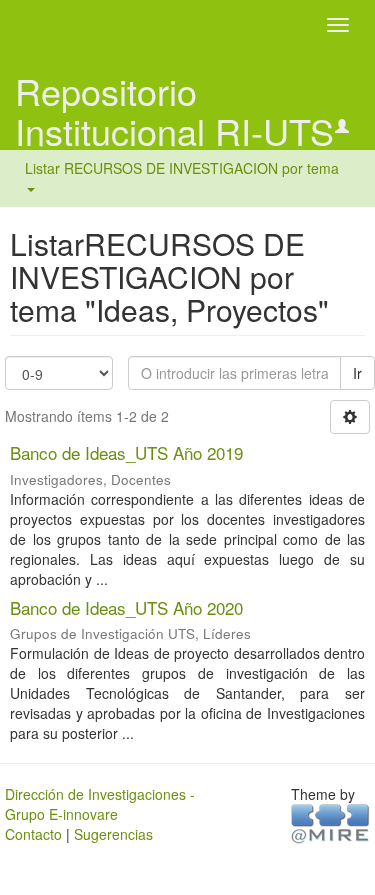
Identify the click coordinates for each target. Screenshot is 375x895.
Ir (357, 373)
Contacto (33, 834)
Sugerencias (113, 834)
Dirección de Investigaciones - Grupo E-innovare (100, 804)
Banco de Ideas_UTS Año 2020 (126, 607)
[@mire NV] (330, 823)
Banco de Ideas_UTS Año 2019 (126, 452)
